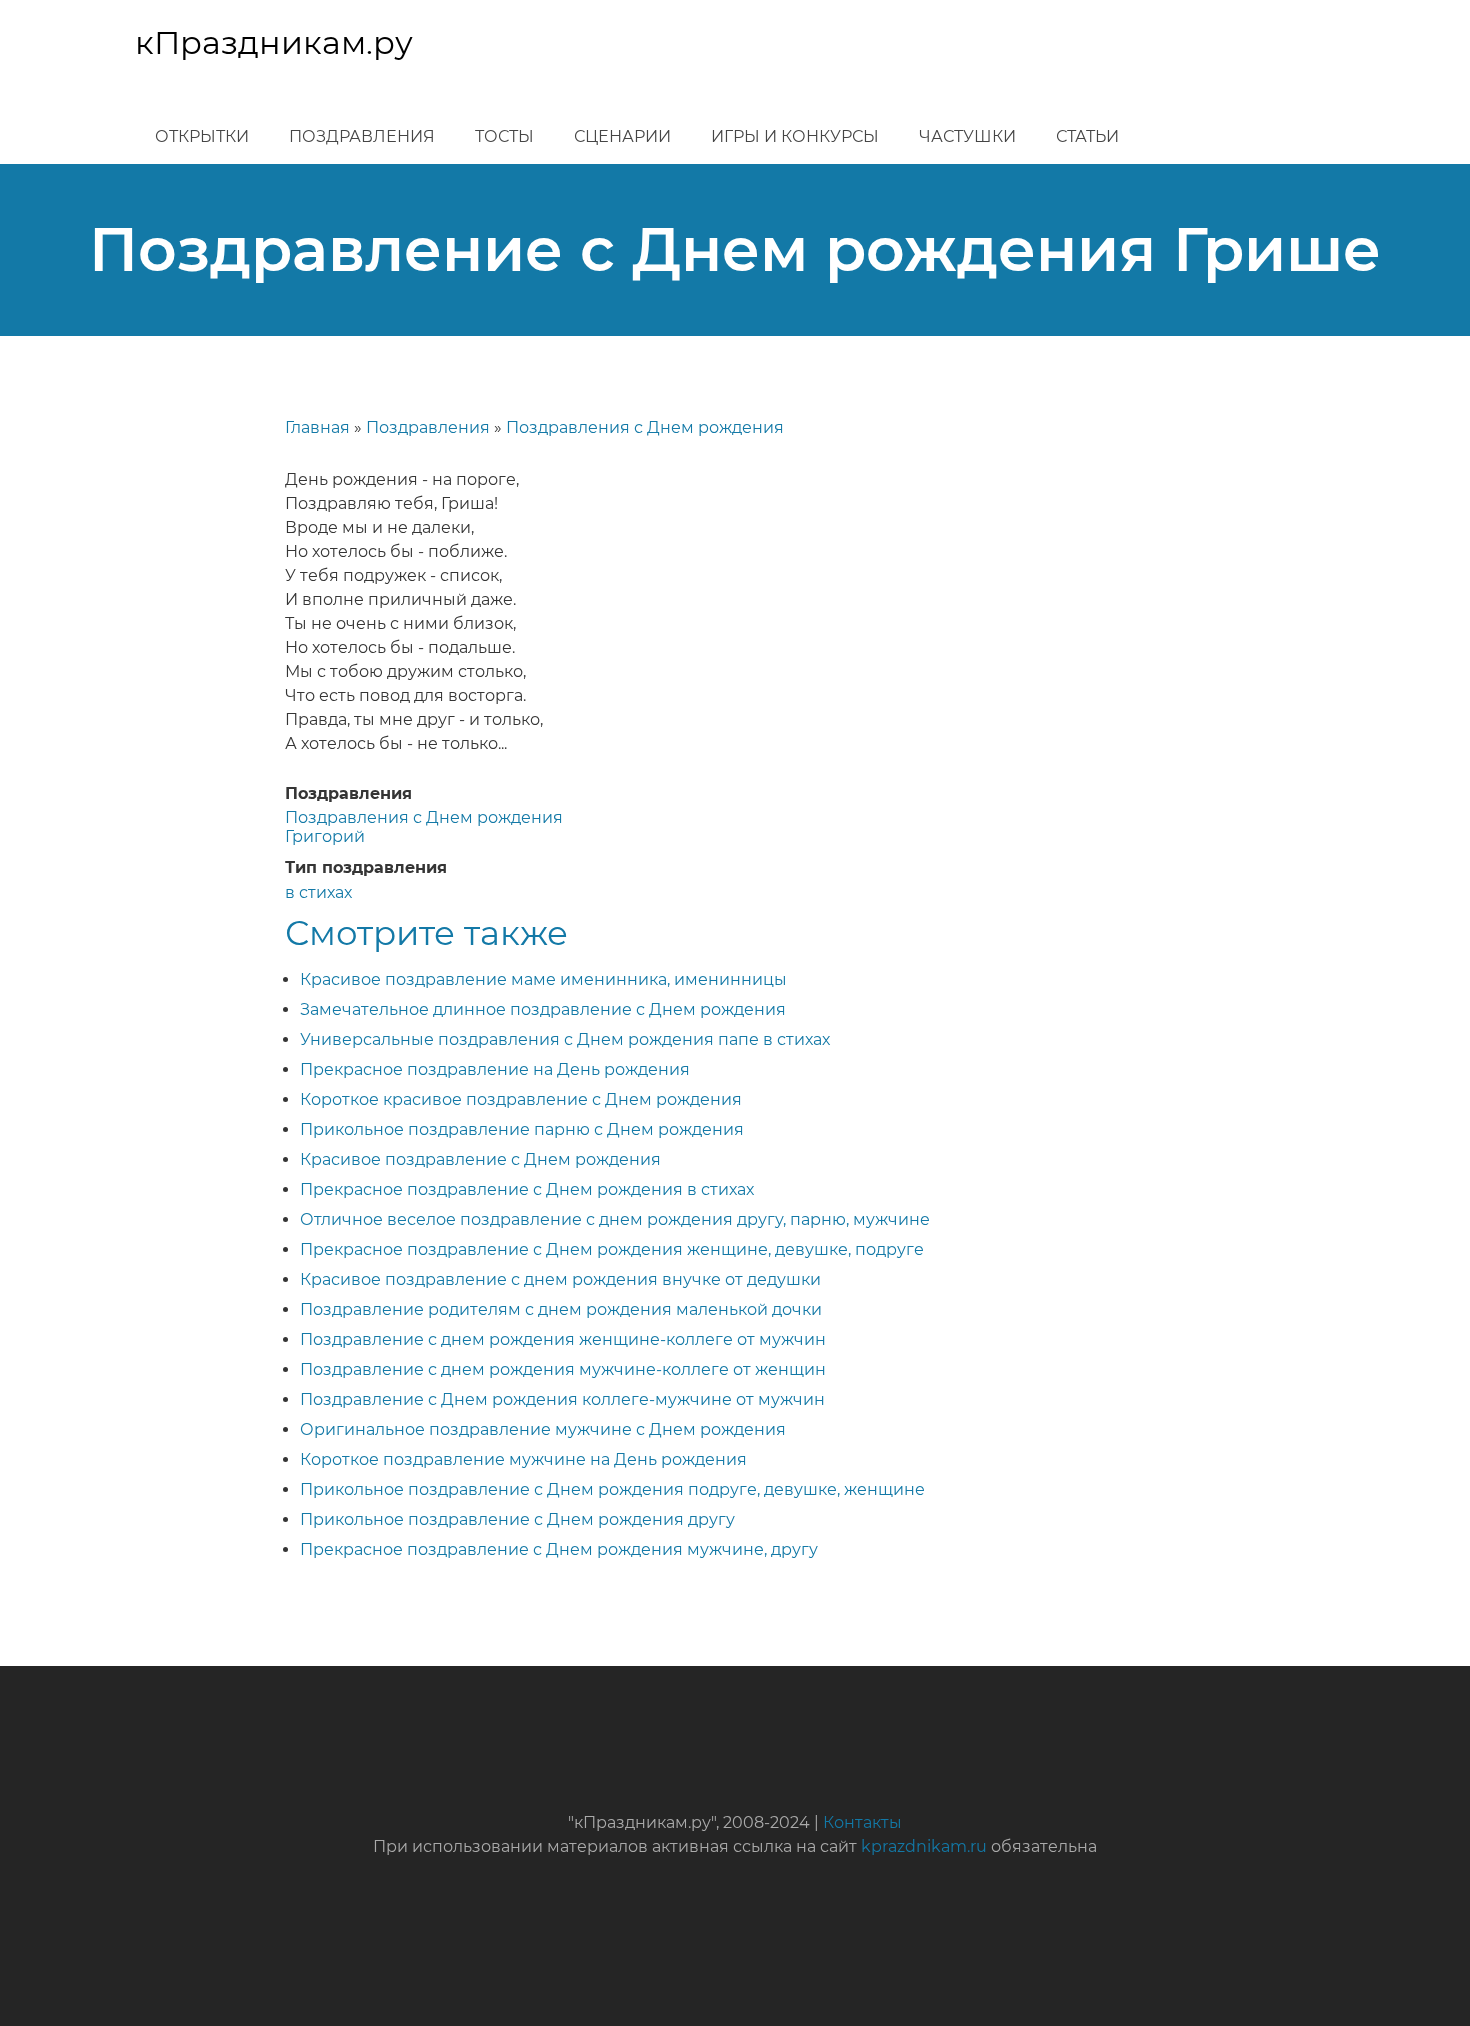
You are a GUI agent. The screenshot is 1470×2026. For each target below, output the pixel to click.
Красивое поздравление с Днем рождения (480, 1159)
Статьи (1087, 136)
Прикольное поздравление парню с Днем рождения (522, 1129)
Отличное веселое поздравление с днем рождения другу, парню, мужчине (615, 1219)
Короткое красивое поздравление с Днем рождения (521, 1099)
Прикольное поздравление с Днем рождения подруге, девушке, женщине (612, 1489)
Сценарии (622, 136)
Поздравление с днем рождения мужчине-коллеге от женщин (563, 1369)
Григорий (325, 836)
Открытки (202, 136)
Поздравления (362, 136)
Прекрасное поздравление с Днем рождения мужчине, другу (559, 1549)
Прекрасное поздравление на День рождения (495, 1069)
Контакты (862, 1822)
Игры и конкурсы (795, 136)
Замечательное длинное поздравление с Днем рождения (543, 1009)
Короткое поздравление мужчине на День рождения (523, 1459)
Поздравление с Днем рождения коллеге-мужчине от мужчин (562, 1399)
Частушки (967, 136)
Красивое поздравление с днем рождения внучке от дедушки (560, 1279)
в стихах (318, 892)
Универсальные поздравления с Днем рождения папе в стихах (565, 1039)
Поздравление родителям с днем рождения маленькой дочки (561, 1309)
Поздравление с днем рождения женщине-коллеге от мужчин (563, 1339)
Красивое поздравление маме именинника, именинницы (543, 979)
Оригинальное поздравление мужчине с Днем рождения (543, 1429)
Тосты (504, 136)
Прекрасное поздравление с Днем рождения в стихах (527, 1189)
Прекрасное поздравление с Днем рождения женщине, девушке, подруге (612, 1249)
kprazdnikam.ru (924, 1846)
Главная (317, 427)
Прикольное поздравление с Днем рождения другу (517, 1519)
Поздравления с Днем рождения (645, 427)
